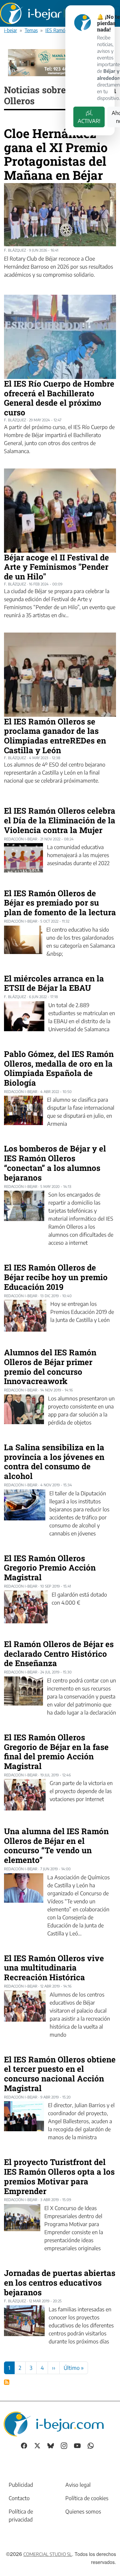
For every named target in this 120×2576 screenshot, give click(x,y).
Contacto (19, 2498)
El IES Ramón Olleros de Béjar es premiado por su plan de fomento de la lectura (60, 903)
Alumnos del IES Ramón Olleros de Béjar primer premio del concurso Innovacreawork (50, 1367)
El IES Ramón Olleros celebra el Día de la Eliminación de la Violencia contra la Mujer (60, 820)
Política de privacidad (21, 2516)
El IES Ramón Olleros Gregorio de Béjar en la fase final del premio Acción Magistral (56, 1752)
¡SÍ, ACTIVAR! (89, 117)
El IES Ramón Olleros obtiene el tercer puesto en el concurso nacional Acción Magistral (60, 2074)
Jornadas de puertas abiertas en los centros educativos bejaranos (60, 2283)
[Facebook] (24, 2445)
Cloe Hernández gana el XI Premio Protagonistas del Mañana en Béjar (56, 154)
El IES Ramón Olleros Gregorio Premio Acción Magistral (50, 1568)
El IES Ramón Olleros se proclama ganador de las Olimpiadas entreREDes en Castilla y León (55, 736)
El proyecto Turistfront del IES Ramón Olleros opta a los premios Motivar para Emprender (59, 2176)
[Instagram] (64, 2445)
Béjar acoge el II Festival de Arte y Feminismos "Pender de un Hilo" (56, 567)
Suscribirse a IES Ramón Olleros (7, 2382)
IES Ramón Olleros (64, 30)
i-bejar (10, 30)
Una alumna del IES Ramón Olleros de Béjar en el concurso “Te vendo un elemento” (56, 1846)
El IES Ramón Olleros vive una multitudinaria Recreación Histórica (54, 1968)
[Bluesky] (51, 2445)
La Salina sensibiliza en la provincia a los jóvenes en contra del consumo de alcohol (54, 1462)
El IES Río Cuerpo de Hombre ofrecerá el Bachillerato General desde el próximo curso (59, 398)
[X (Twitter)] (37, 2445)
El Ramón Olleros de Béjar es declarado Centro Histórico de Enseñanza (59, 1654)
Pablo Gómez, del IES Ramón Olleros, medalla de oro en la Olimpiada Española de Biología (59, 1068)
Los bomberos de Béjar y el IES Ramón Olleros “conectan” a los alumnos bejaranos (55, 1163)
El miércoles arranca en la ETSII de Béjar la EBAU (54, 983)
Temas (31, 30)
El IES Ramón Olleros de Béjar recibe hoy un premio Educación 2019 (56, 1277)
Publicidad (21, 2485)
